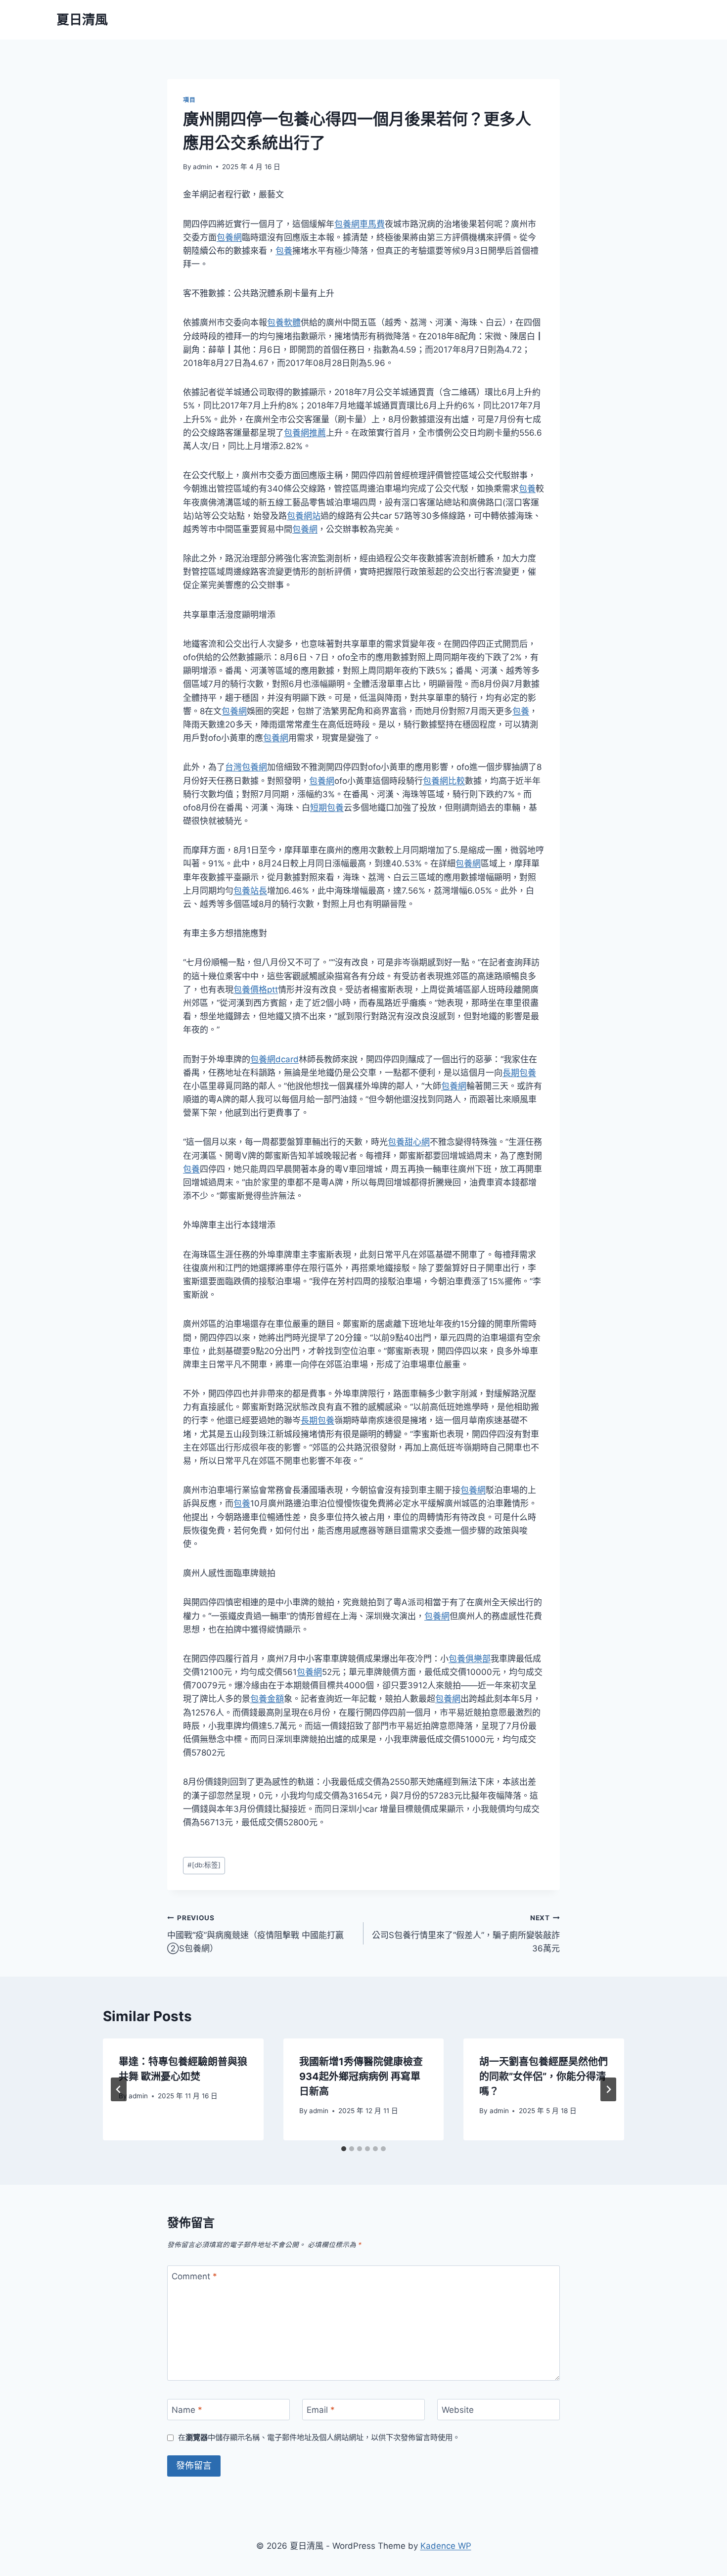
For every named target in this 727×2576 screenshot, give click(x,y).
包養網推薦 (305, 433)
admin (203, 167)
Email (321, 2410)
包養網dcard (274, 1059)
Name (187, 2410)
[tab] (344, 2149)
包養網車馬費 (360, 224)
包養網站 (304, 516)
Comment (194, 2276)
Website (458, 2410)
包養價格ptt (256, 990)
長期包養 (519, 1073)
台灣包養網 (246, 767)
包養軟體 (284, 322)
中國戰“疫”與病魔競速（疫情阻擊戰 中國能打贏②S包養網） (255, 1934)
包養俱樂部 (470, 1659)
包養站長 (250, 891)
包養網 (229, 237)
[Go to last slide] (119, 2089)
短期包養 (327, 808)
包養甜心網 (409, 1142)
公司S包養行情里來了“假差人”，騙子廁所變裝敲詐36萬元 (466, 1934)
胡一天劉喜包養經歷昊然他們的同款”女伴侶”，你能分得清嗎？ (544, 2077)
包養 (284, 251)
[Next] (608, 2089)
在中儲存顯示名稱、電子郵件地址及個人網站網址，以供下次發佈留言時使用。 (319, 2437)
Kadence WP (446, 2546)
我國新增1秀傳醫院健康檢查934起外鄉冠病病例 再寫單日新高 (361, 2077)
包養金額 (267, 1699)
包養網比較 (444, 781)
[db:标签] (204, 1865)
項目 (189, 100)
